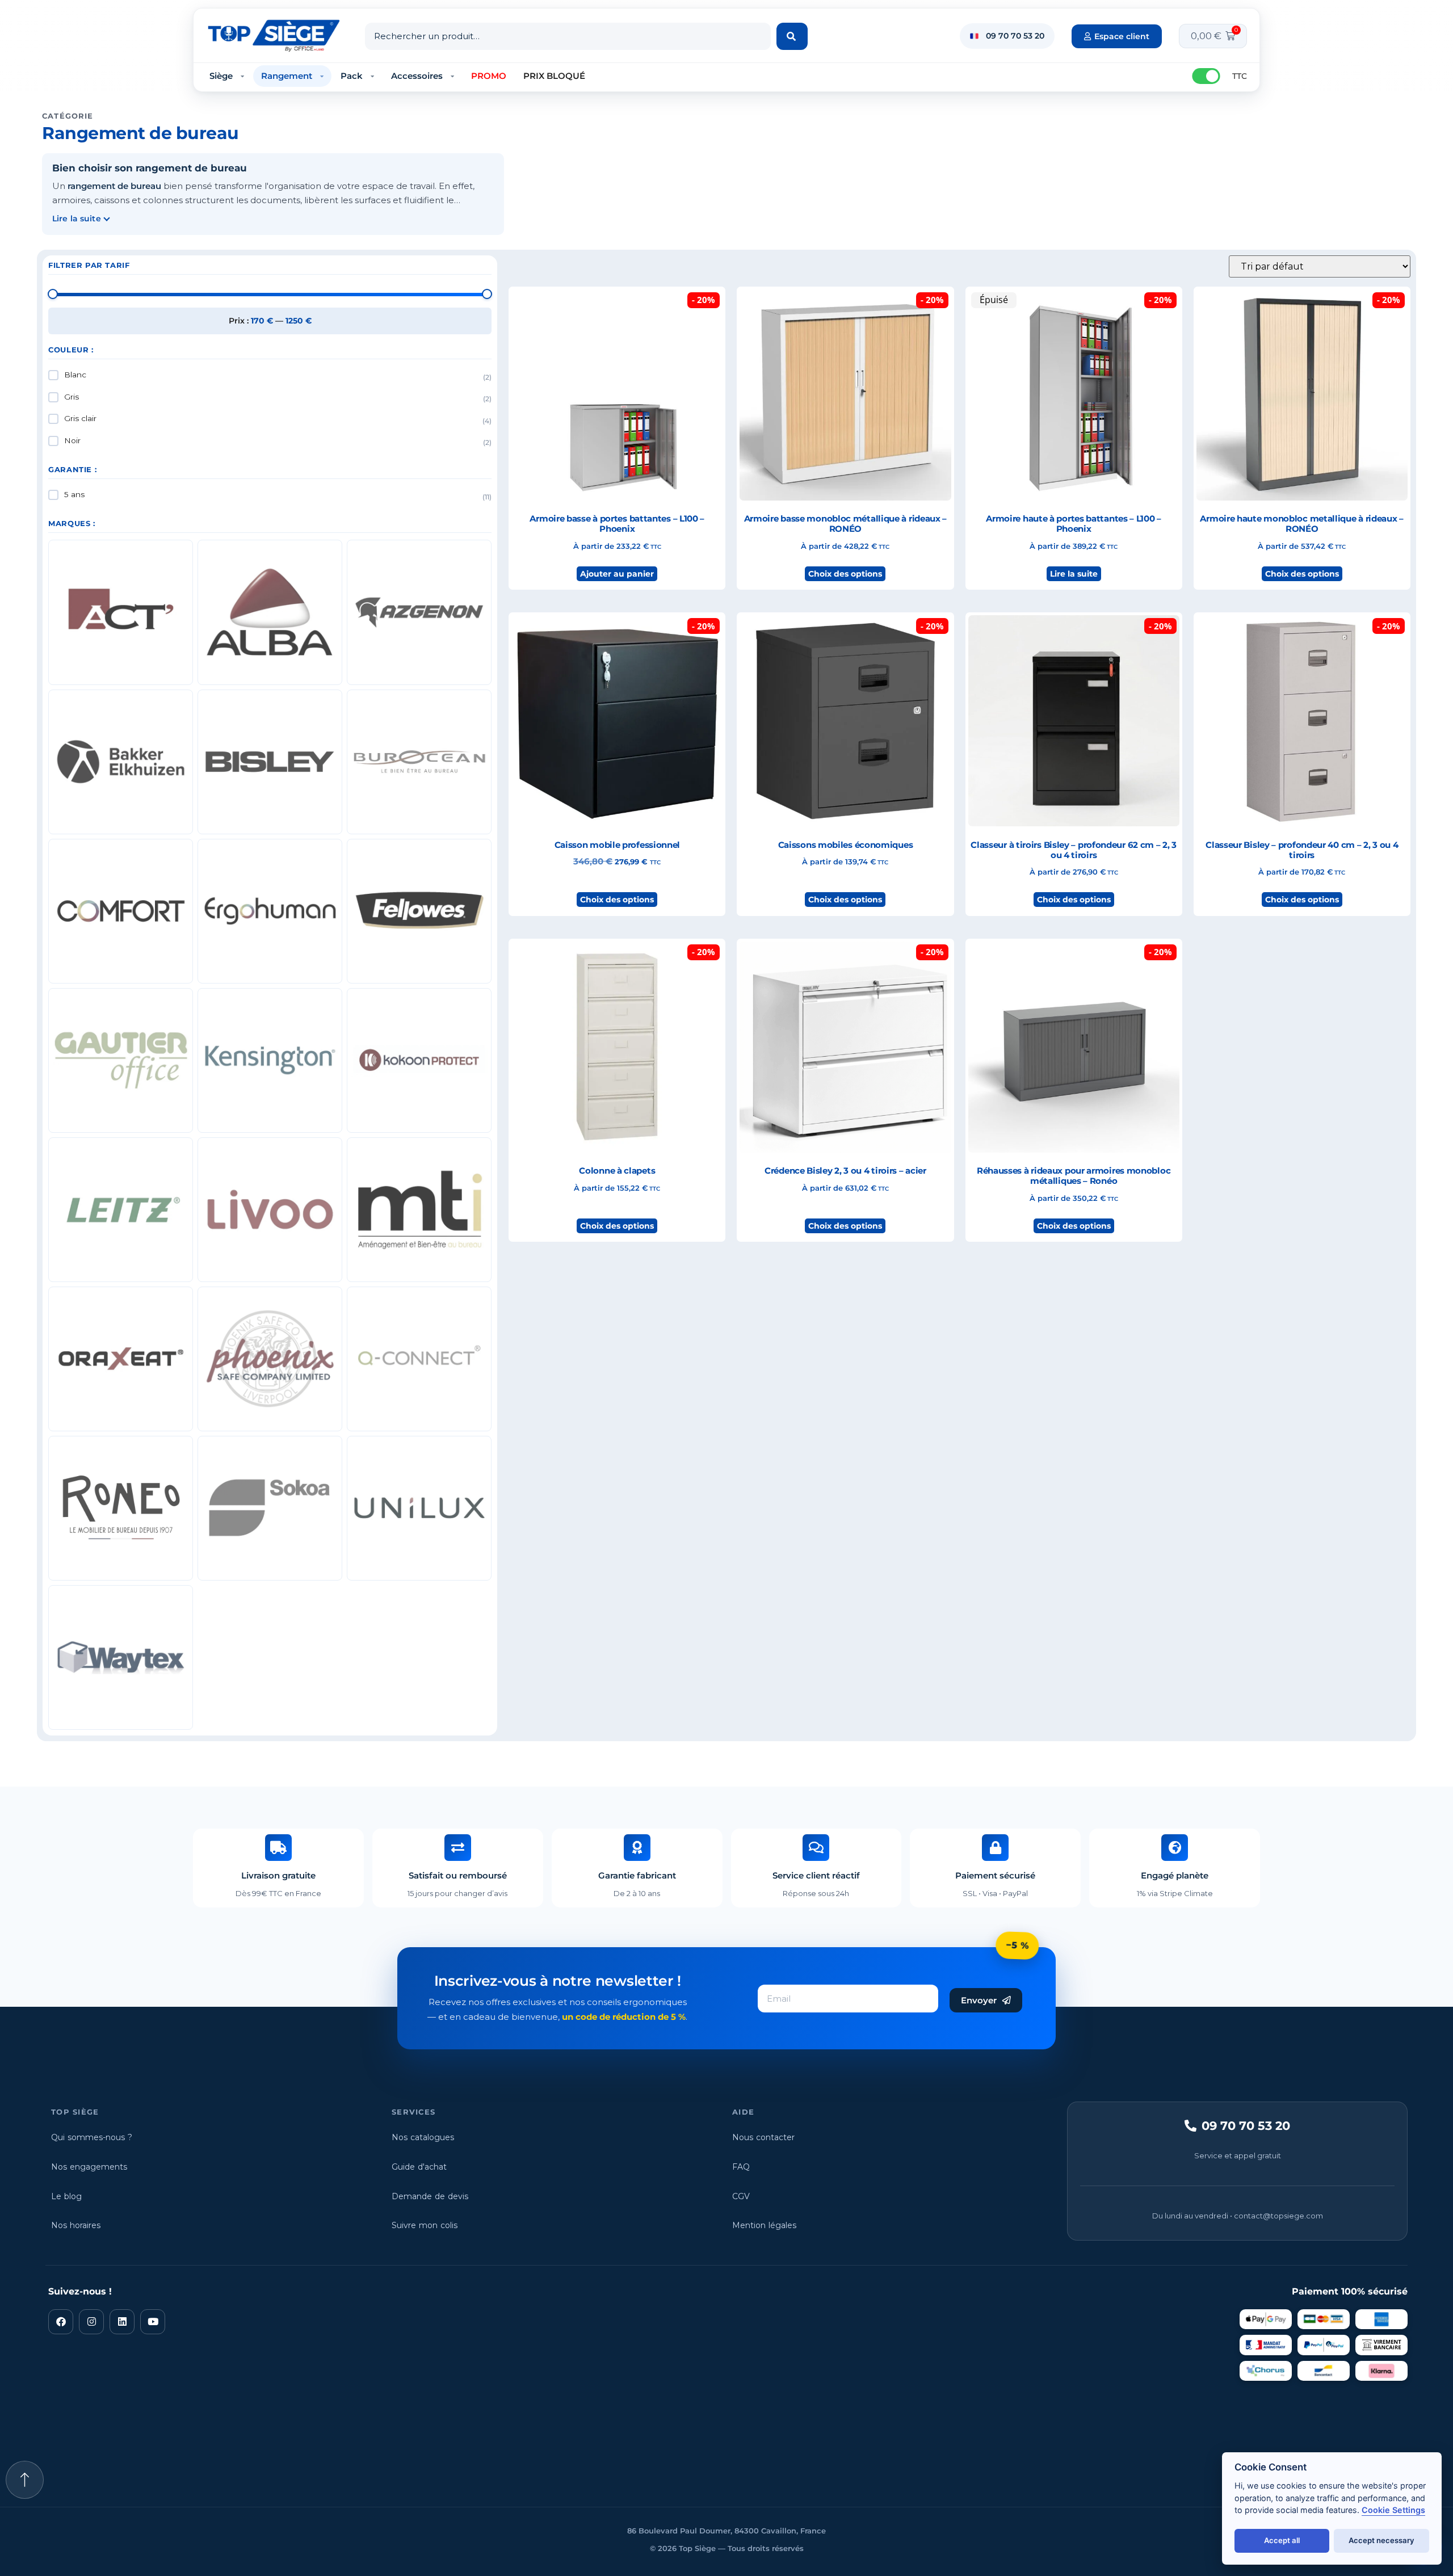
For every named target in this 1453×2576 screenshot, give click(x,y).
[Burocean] (419, 762)
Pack (352, 76)
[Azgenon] (419, 612)
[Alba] (270, 612)
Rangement (287, 76)
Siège (221, 76)
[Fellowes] (419, 911)
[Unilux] (419, 1508)
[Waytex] (121, 1657)
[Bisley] (270, 762)
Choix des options (845, 574)
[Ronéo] (121, 1508)
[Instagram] (91, 2322)
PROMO (489, 76)
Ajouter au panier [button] (617, 574)
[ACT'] (121, 612)
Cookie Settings (1393, 2510)
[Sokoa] (270, 1508)
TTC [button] (1240, 76)
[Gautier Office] (121, 1060)
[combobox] (568, 36)
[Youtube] (153, 2322)
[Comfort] (121, 911)
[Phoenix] (270, 1359)
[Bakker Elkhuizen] (121, 762)
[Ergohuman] (270, 911)
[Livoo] (270, 1210)
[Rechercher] (792, 36)
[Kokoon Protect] (419, 1060)
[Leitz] (121, 1210)
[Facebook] (61, 2322)
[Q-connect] (419, 1359)
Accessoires (417, 76)
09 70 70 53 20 (1015, 36)
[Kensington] (270, 1060)
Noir (72, 440)
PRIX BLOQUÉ (554, 76)
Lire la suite (1074, 574)
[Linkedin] (122, 2322)
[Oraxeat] (121, 1359)
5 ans (74, 494)
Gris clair (80, 418)
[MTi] (419, 1210)
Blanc (75, 375)
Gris (72, 397)
